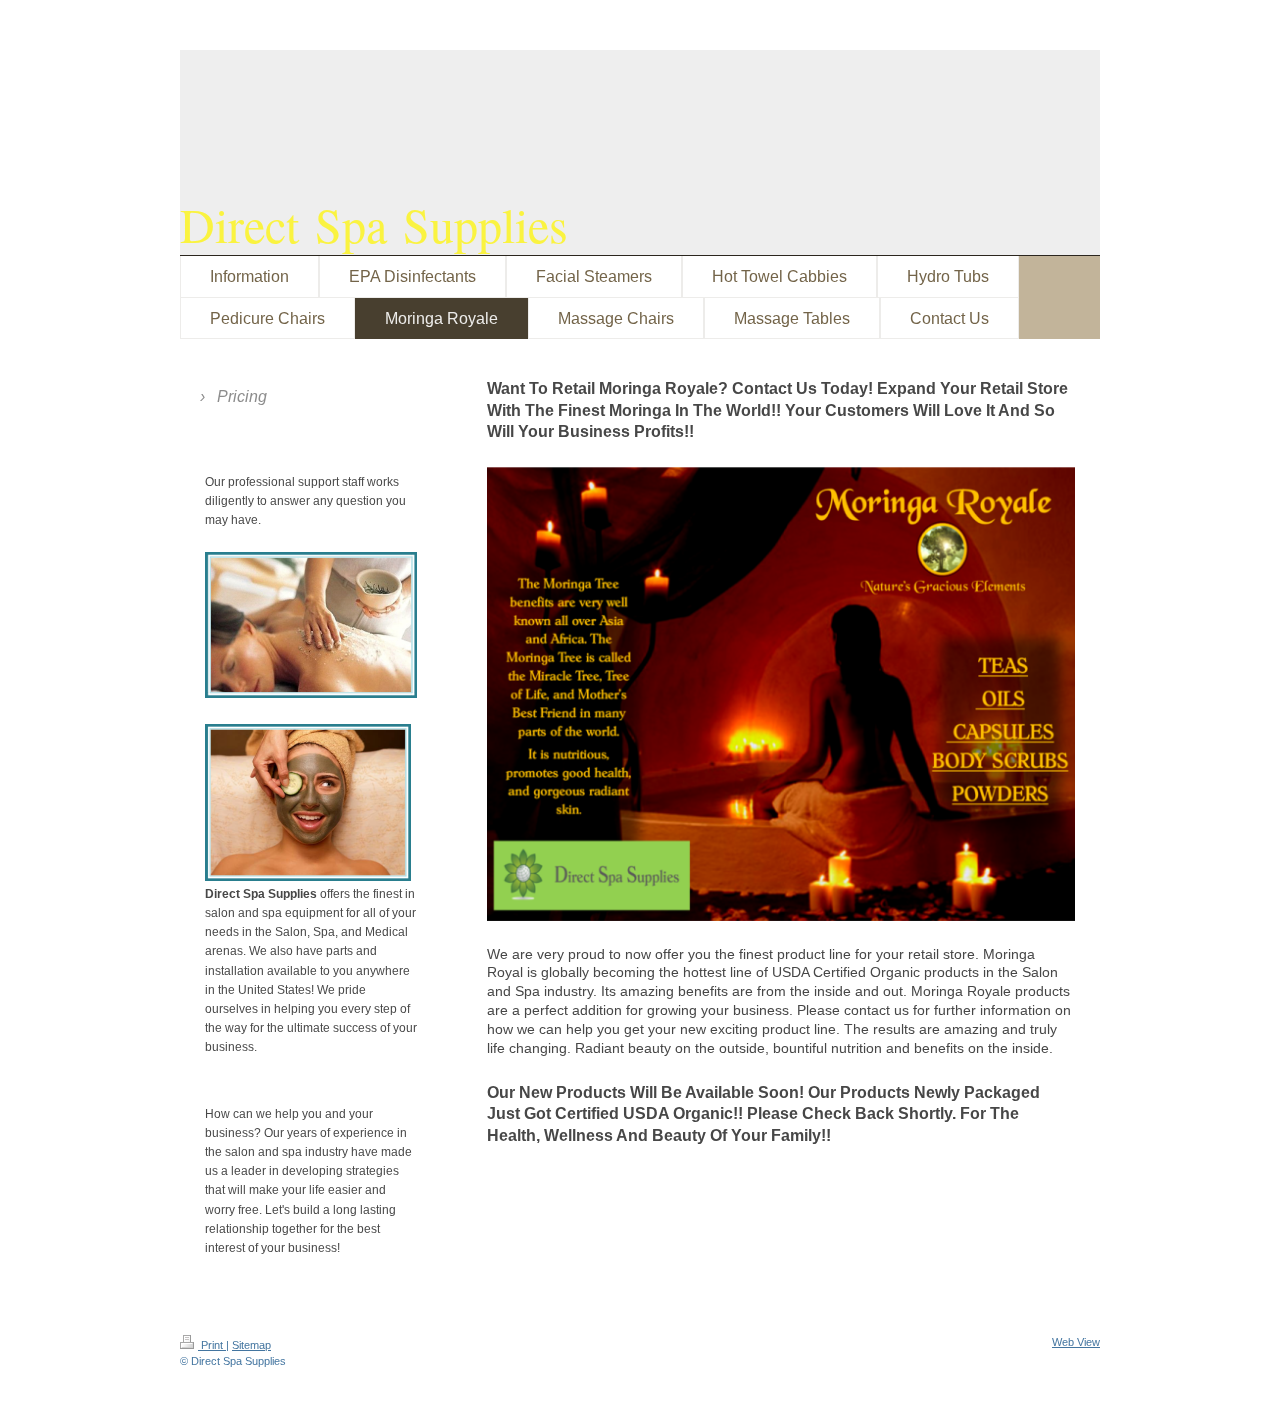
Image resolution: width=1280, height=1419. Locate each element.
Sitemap (251, 1345)
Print (212, 1345)
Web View (1076, 1342)
